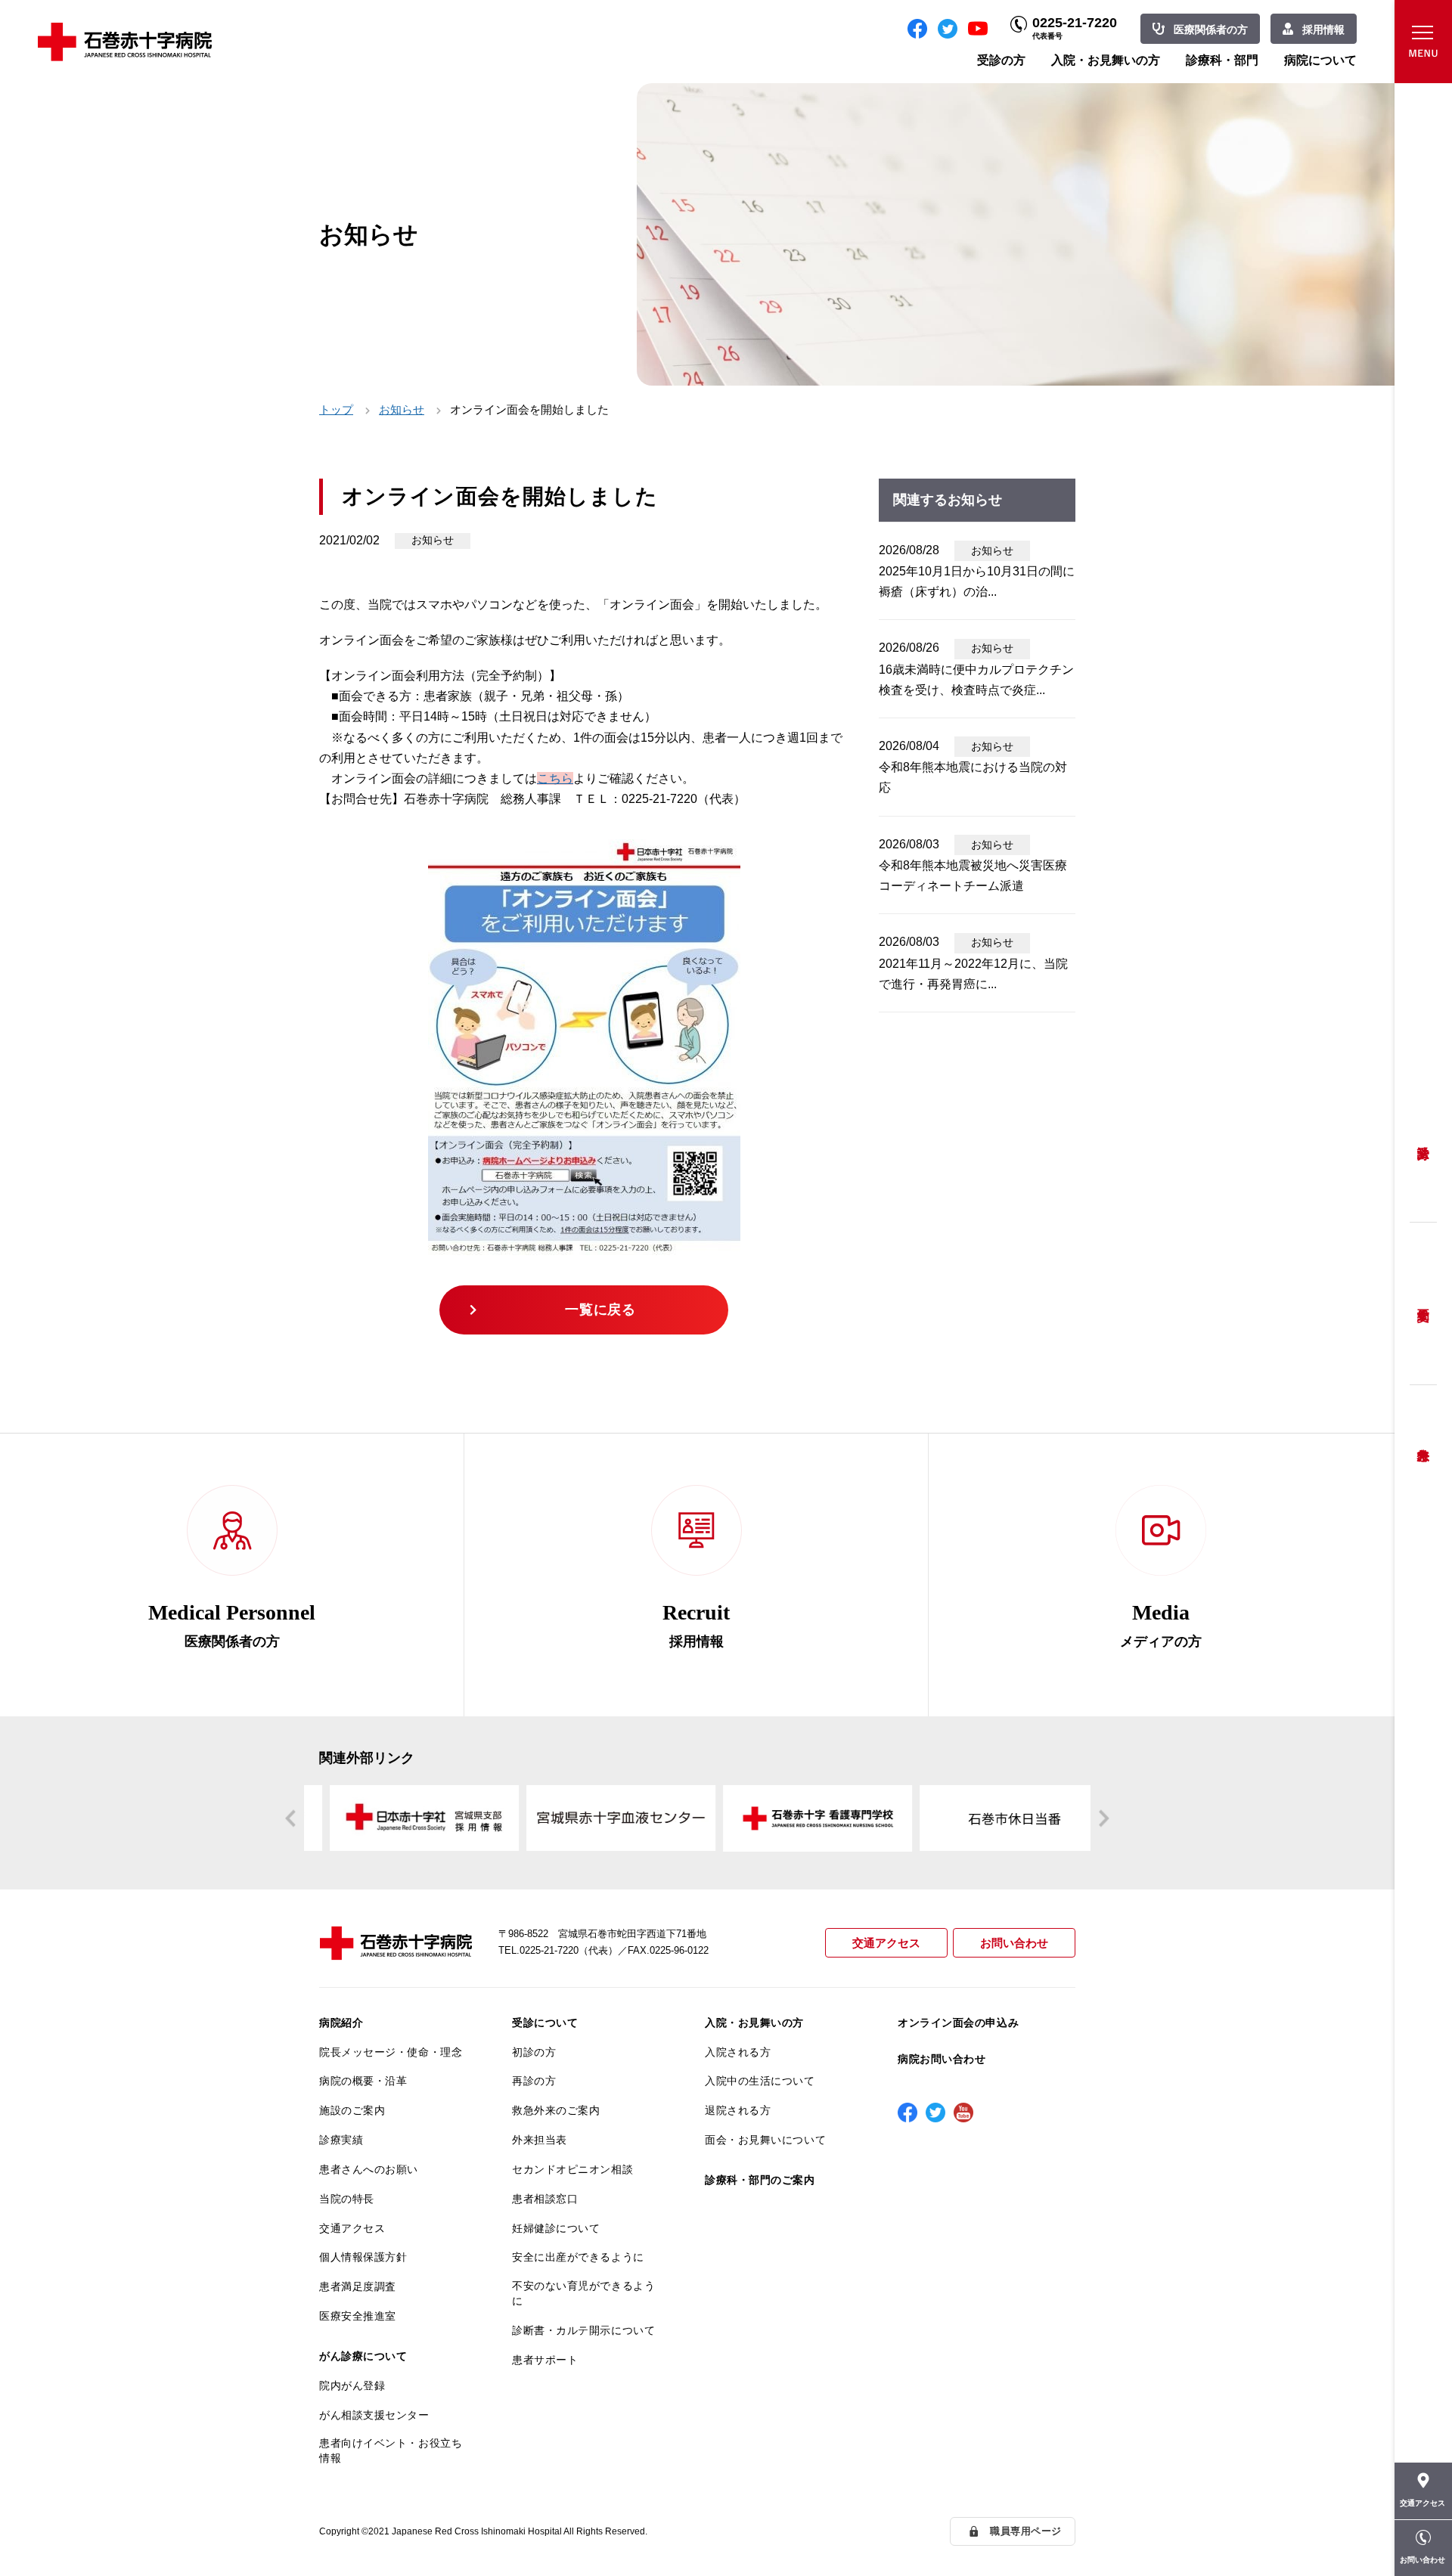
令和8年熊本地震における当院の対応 (973, 777)
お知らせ (402, 409)
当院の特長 (347, 2199)
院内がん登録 (352, 2385)
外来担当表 (540, 2140)
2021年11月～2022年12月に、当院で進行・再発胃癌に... (973, 974)
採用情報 (1323, 29)
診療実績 (341, 2140)
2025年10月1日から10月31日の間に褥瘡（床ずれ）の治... (977, 581)
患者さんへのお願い (369, 2169)
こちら (555, 778)
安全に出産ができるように (578, 2257)
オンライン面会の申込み (958, 2023)
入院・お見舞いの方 (1106, 60)
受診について (545, 2023)
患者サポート (545, 2360)
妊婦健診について (556, 2228)
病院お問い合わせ (942, 2059)
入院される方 (738, 2052)
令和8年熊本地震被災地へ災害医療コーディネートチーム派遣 (973, 876)
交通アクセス (886, 1943)
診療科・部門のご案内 (760, 2180)
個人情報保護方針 (363, 2257)
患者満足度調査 (358, 2286)
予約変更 (1423, 1304)
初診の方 (534, 2052)
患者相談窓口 (545, 2199)
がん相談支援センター (374, 2415)
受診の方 (1001, 60)
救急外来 (1423, 1436)
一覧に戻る (600, 1310)
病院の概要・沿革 (363, 2081)
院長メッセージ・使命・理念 (391, 2052)
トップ (336, 409)
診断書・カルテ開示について (583, 2330)
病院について (1320, 60)
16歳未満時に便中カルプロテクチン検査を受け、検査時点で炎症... (976, 680)
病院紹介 (341, 2023)
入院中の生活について (760, 2081)
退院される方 (738, 2110)
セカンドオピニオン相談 (572, 2169)
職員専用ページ (1026, 2531)
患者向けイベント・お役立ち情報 (391, 2450)
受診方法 (1423, 1141)
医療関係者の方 (1211, 29)
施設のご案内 (352, 2110)
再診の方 (534, 2081)
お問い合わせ (1014, 1943)
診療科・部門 (1222, 60)
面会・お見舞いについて (765, 2140)
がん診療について (363, 2356)
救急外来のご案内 (556, 2110)
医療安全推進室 (358, 2316)
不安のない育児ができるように (583, 2293)
